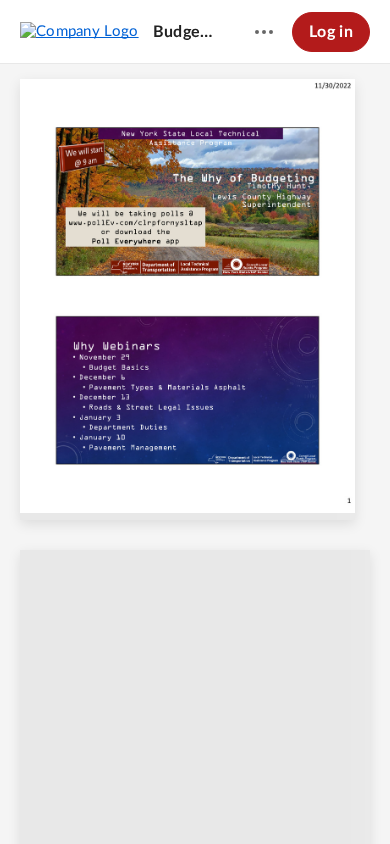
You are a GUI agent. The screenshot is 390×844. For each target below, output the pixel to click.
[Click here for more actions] (264, 32)
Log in (331, 32)
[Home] (79, 31)
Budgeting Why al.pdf (185, 32)
